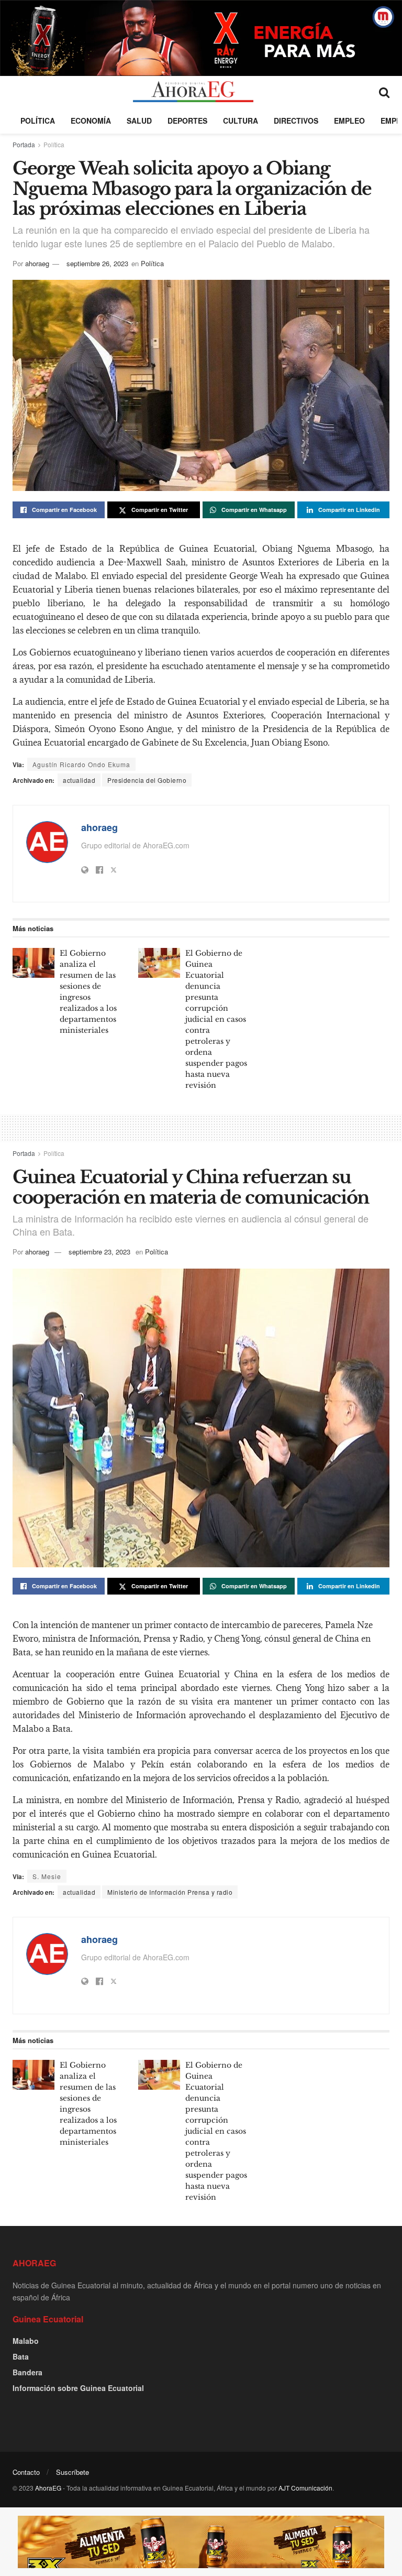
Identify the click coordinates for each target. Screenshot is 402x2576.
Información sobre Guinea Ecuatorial (78, 2388)
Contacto (26, 2472)
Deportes (187, 121)
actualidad (79, 780)
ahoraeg (37, 263)
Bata (21, 2356)
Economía (91, 121)
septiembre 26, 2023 (97, 263)
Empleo (349, 121)
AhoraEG (48, 2488)
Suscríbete (72, 2472)
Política (38, 121)
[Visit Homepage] (193, 92)
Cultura (241, 121)
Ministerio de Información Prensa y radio (170, 1892)
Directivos (296, 121)
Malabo (26, 2341)
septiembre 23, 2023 (99, 1252)
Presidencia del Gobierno (147, 780)
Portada (24, 144)
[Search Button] (384, 92)
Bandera (27, 2372)
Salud (139, 121)
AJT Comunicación (305, 2488)
